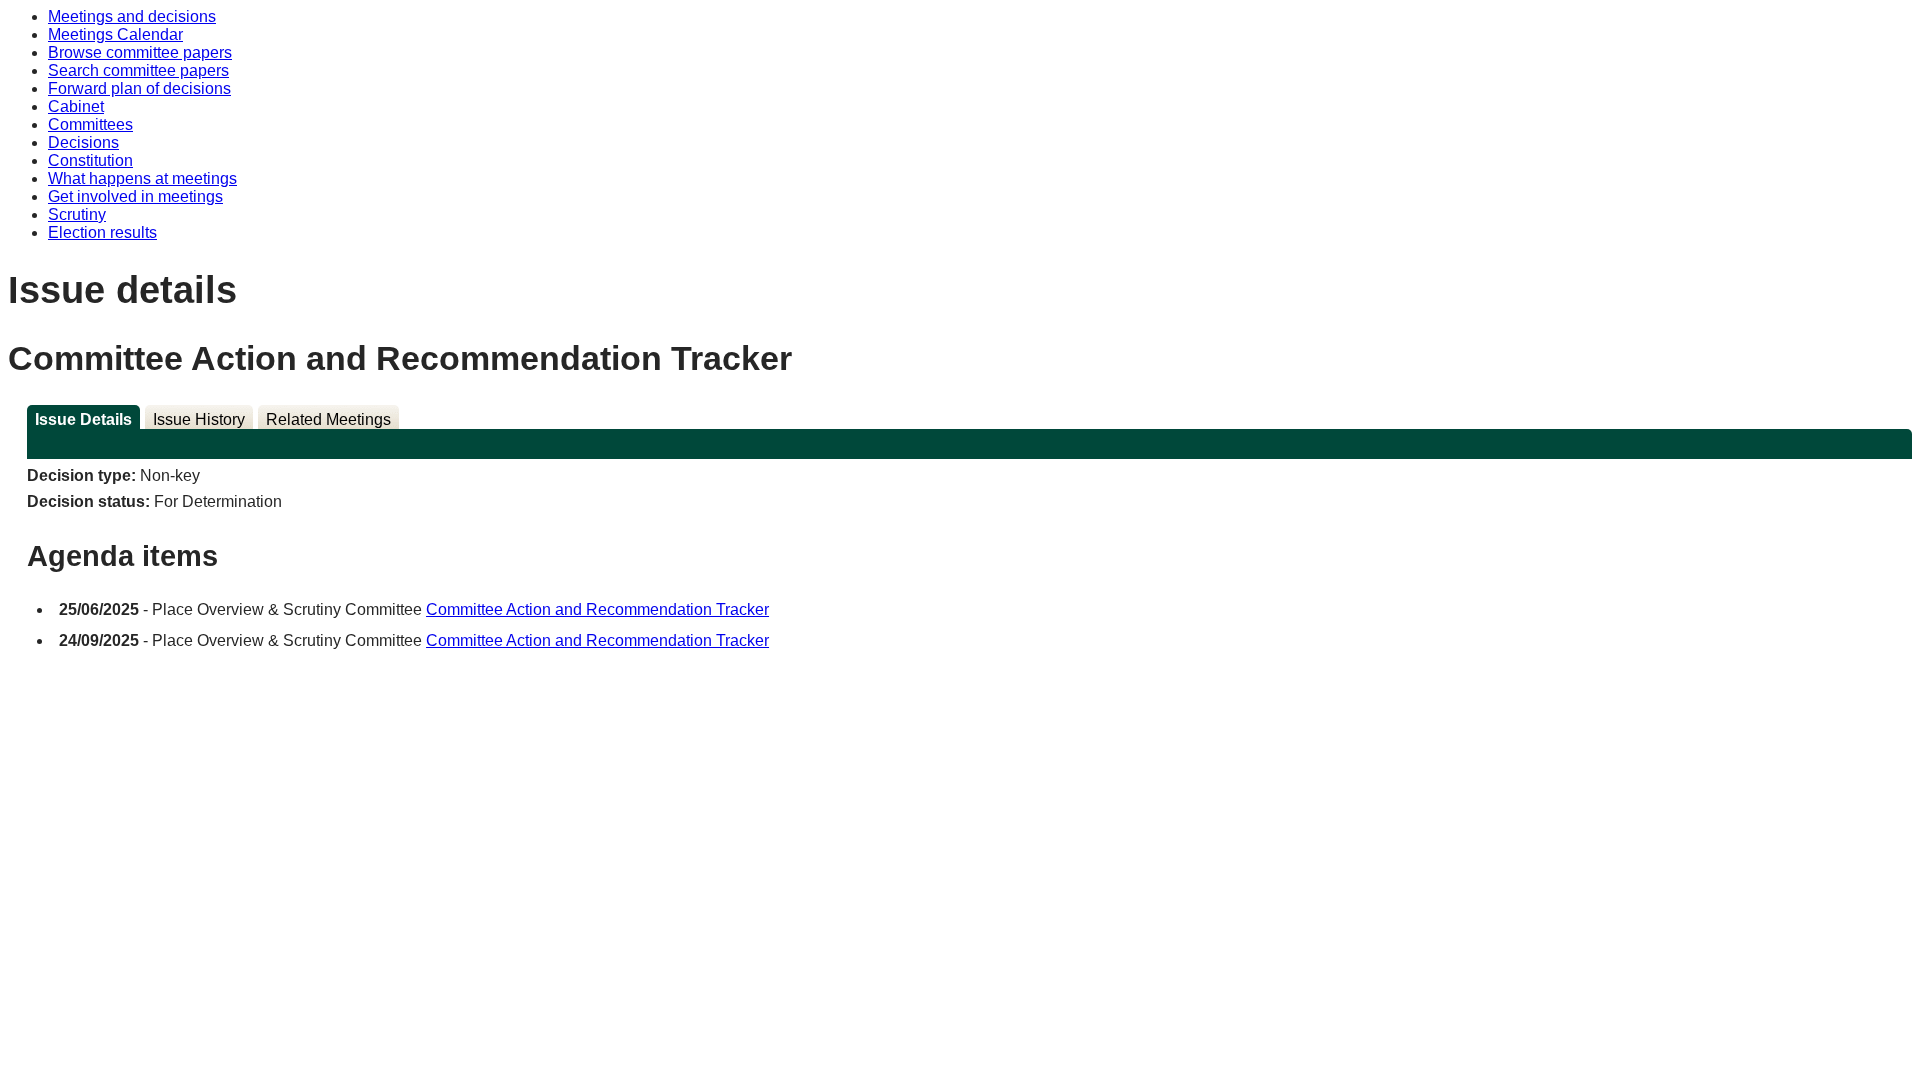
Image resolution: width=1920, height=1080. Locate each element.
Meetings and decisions (132, 16)
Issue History (199, 419)
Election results (102, 232)
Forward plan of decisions (139, 88)
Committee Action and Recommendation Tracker (597, 609)
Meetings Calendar (115, 34)
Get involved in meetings (135, 196)
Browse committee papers (140, 52)
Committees (90, 124)
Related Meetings (328, 419)
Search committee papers (138, 70)
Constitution (90, 160)
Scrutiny (77, 214)
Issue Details (83, 419)
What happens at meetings (142, 178)
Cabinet (76, 106)
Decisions (83, 142)
